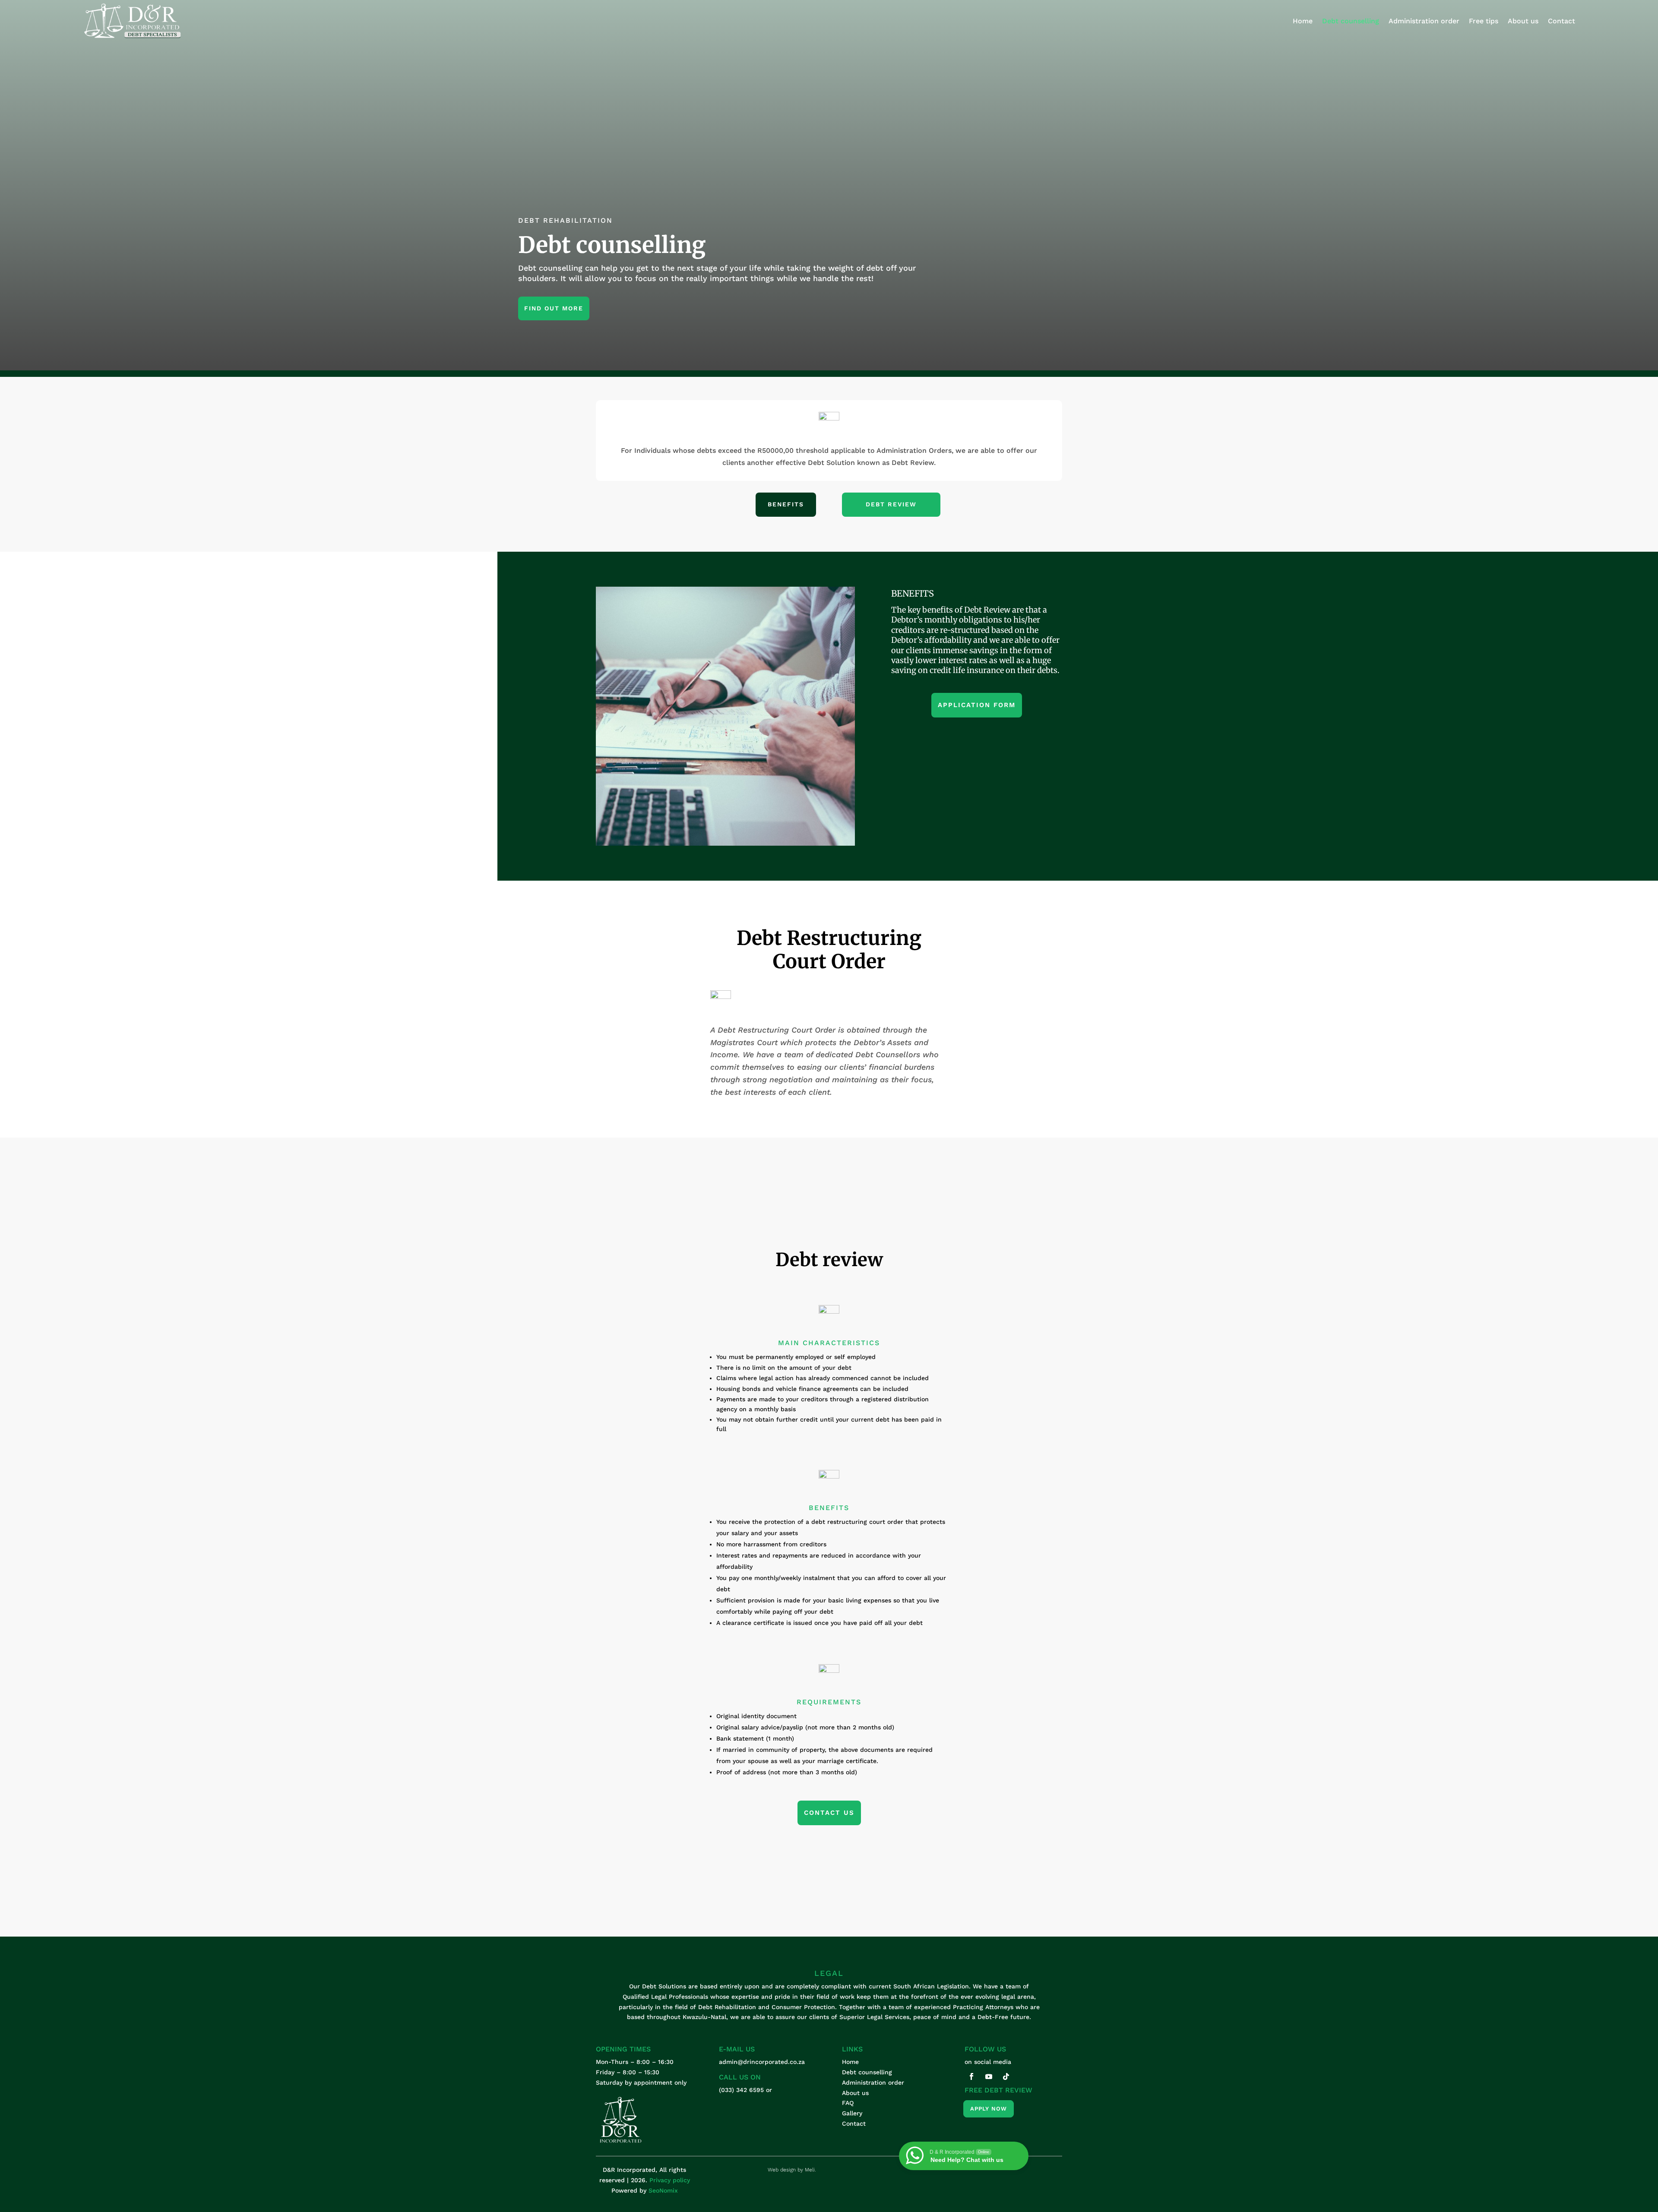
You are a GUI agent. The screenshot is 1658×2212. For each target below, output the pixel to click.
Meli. (810, 2170)
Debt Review (891, 504)
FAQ (848, 2103)
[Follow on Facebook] (971, 2076)
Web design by (786, 2170)
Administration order (1424, 21)
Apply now (989, 2109)
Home (1303, 21)
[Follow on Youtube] (989, 2076)
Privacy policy (670, 2180)
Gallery (852, 2113)
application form (977, 705)
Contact (1561, 21)
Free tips (1484, 21)
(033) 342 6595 (741, 2090)
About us (1523, 21)
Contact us (829, 1813)
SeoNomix (663, 2190)
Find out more (554, 308)
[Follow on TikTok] (1006, 2076)
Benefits (786, 504)
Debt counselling (1351, 21)
